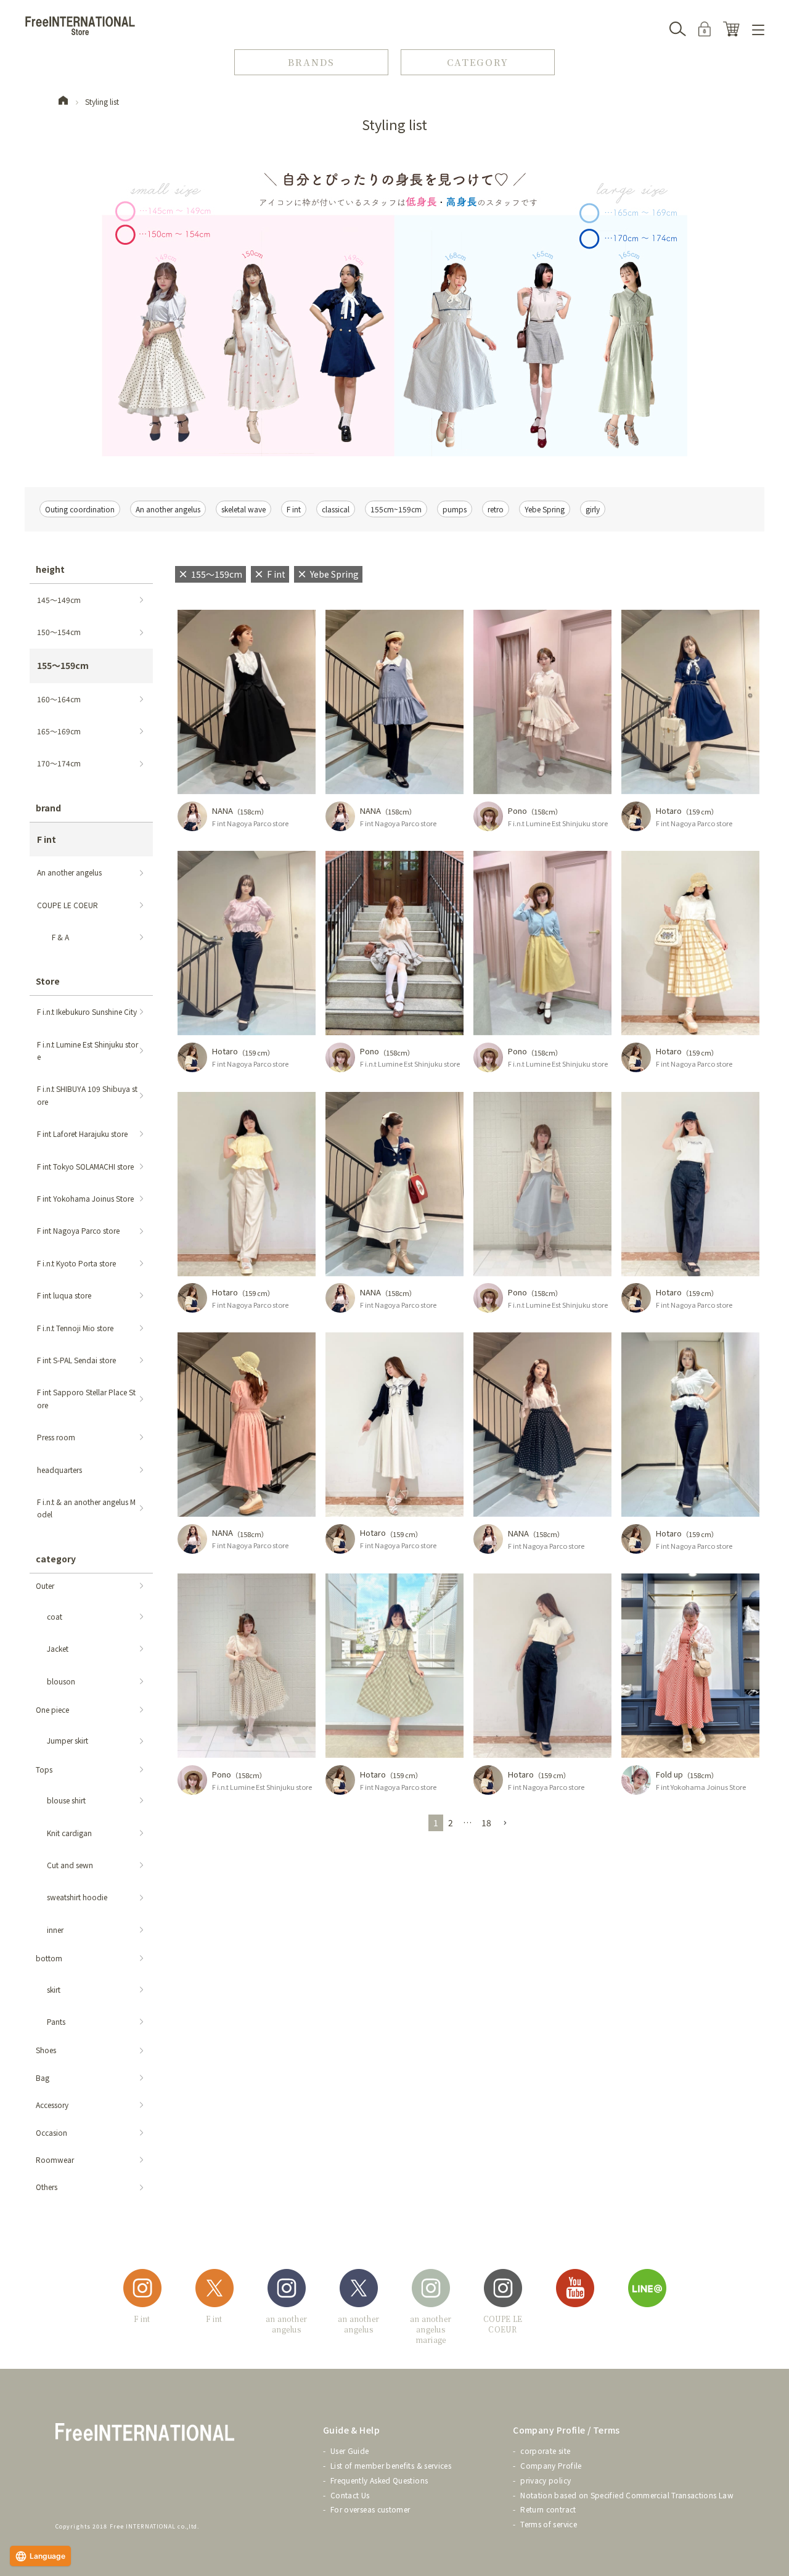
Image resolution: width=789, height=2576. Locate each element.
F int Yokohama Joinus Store (701, 1787)
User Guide (350, 2451)
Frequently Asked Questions (379, 2480)
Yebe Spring (545, 509)
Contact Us (350, 2495)
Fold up (669, 1774)
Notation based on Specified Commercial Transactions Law (627, 2495)
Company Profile (551, 2465)
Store (48, 981)
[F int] (142, 2290)
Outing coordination (80, 509)
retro (496, 509)
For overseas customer (370, 2509)
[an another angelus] (287, 2290)
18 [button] (486, 1823)
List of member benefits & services (391, 2465)
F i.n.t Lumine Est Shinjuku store (558, 823)
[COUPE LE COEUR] (503, 2290)
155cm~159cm (396, 509)
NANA (223, 810)
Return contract (548, 2509)
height (50, 569)
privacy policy (546, 2480)
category (56, 1559)
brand (48, 808)
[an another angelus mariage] (431, 2290)
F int (294, 509)
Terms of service (549, 2524)
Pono (517, 810)
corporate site (545, 2451)
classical (336, 509)
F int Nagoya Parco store (250, 823)
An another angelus (168, 509)
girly (593, 509)
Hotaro (669, 810)
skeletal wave (243, 509)
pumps (455, 509)
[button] (505, 1823)
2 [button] (451, 1823)
